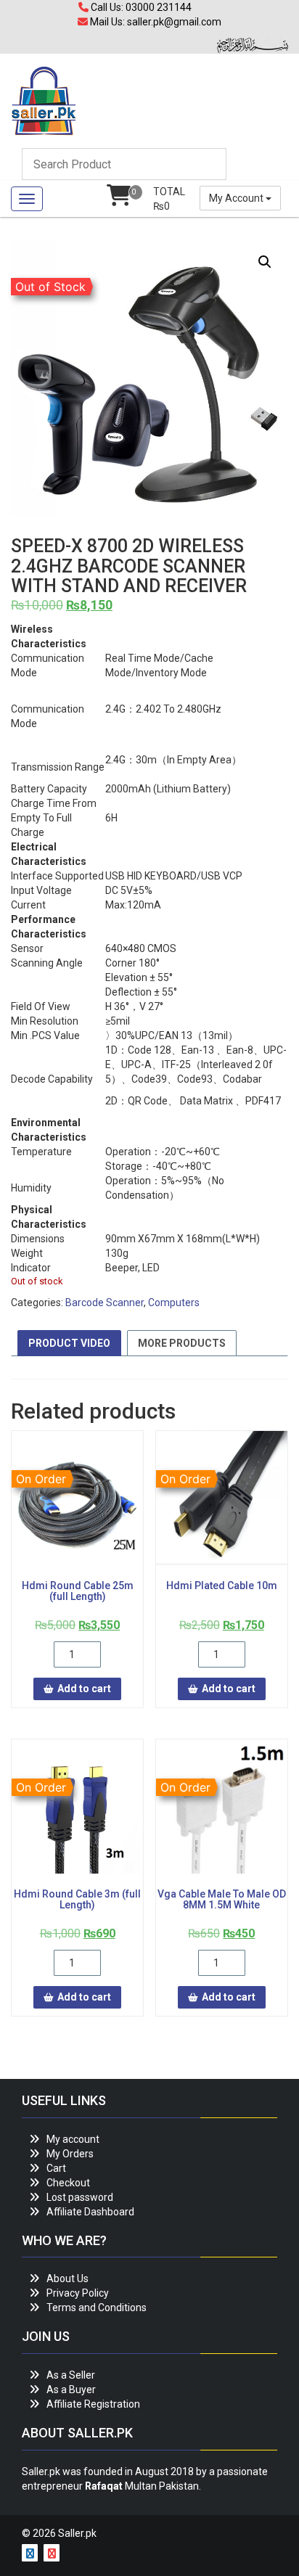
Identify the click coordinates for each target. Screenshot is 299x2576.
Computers (174, 1303)
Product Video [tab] (69, 1343)
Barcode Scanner (105, 1303)
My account (73, 2139)
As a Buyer (71, 2390)
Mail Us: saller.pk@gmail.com (155, 22)
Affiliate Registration (93, 2404)
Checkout (68, 2183)
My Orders (70, 2154)
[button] (265, 262)
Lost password (80, 2197)
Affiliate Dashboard (90, 2212)
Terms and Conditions (97, 2308)
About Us (67, 2278)
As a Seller (71, 2375)
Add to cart (84, 1689)
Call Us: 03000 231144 (140, 7)
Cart (56, 2168)
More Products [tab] (182, 1343)
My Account (237, 198)
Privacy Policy (78, 2293)
